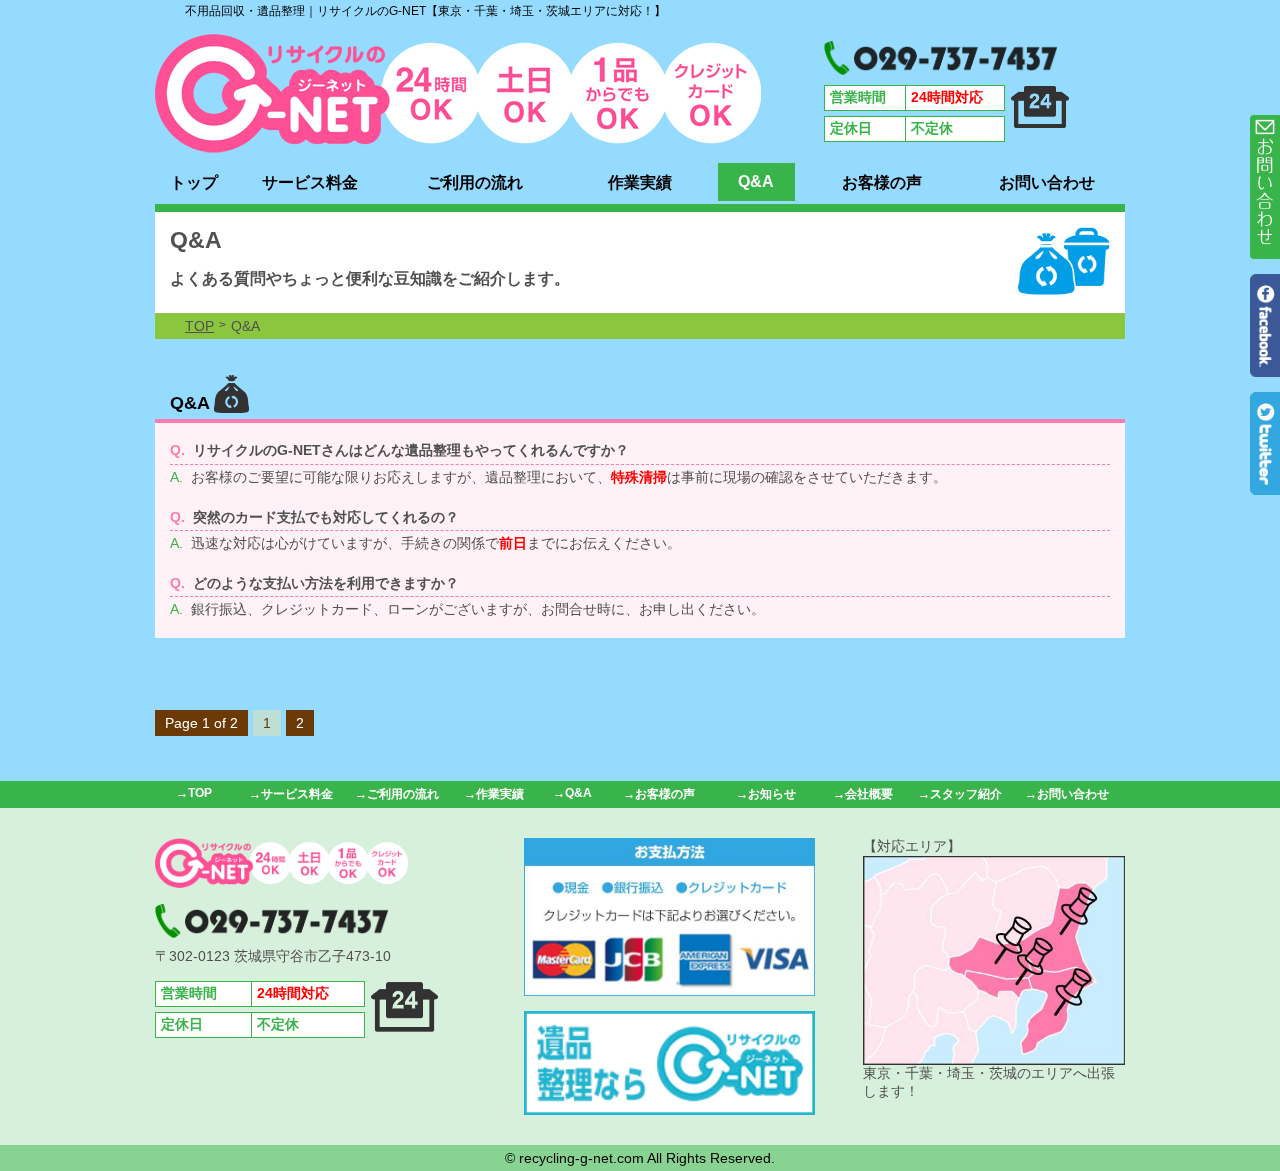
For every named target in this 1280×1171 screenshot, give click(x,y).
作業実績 (640, 182)
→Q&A (572, 793)
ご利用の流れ (475, 182)
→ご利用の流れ (397, 794)
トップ (194, 182)
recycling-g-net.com (581, 1158)
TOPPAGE (458, 93)
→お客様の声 (659, 794)
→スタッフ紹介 (960, 794)
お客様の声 (882, 182)
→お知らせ (766, 794)
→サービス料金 (291, 794)
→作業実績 (494, 794)
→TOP (194, 793)
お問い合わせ (1047, 182)
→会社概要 (863, 794)
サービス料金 (310, 182)
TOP (199, 326)
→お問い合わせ (1067, 794)
